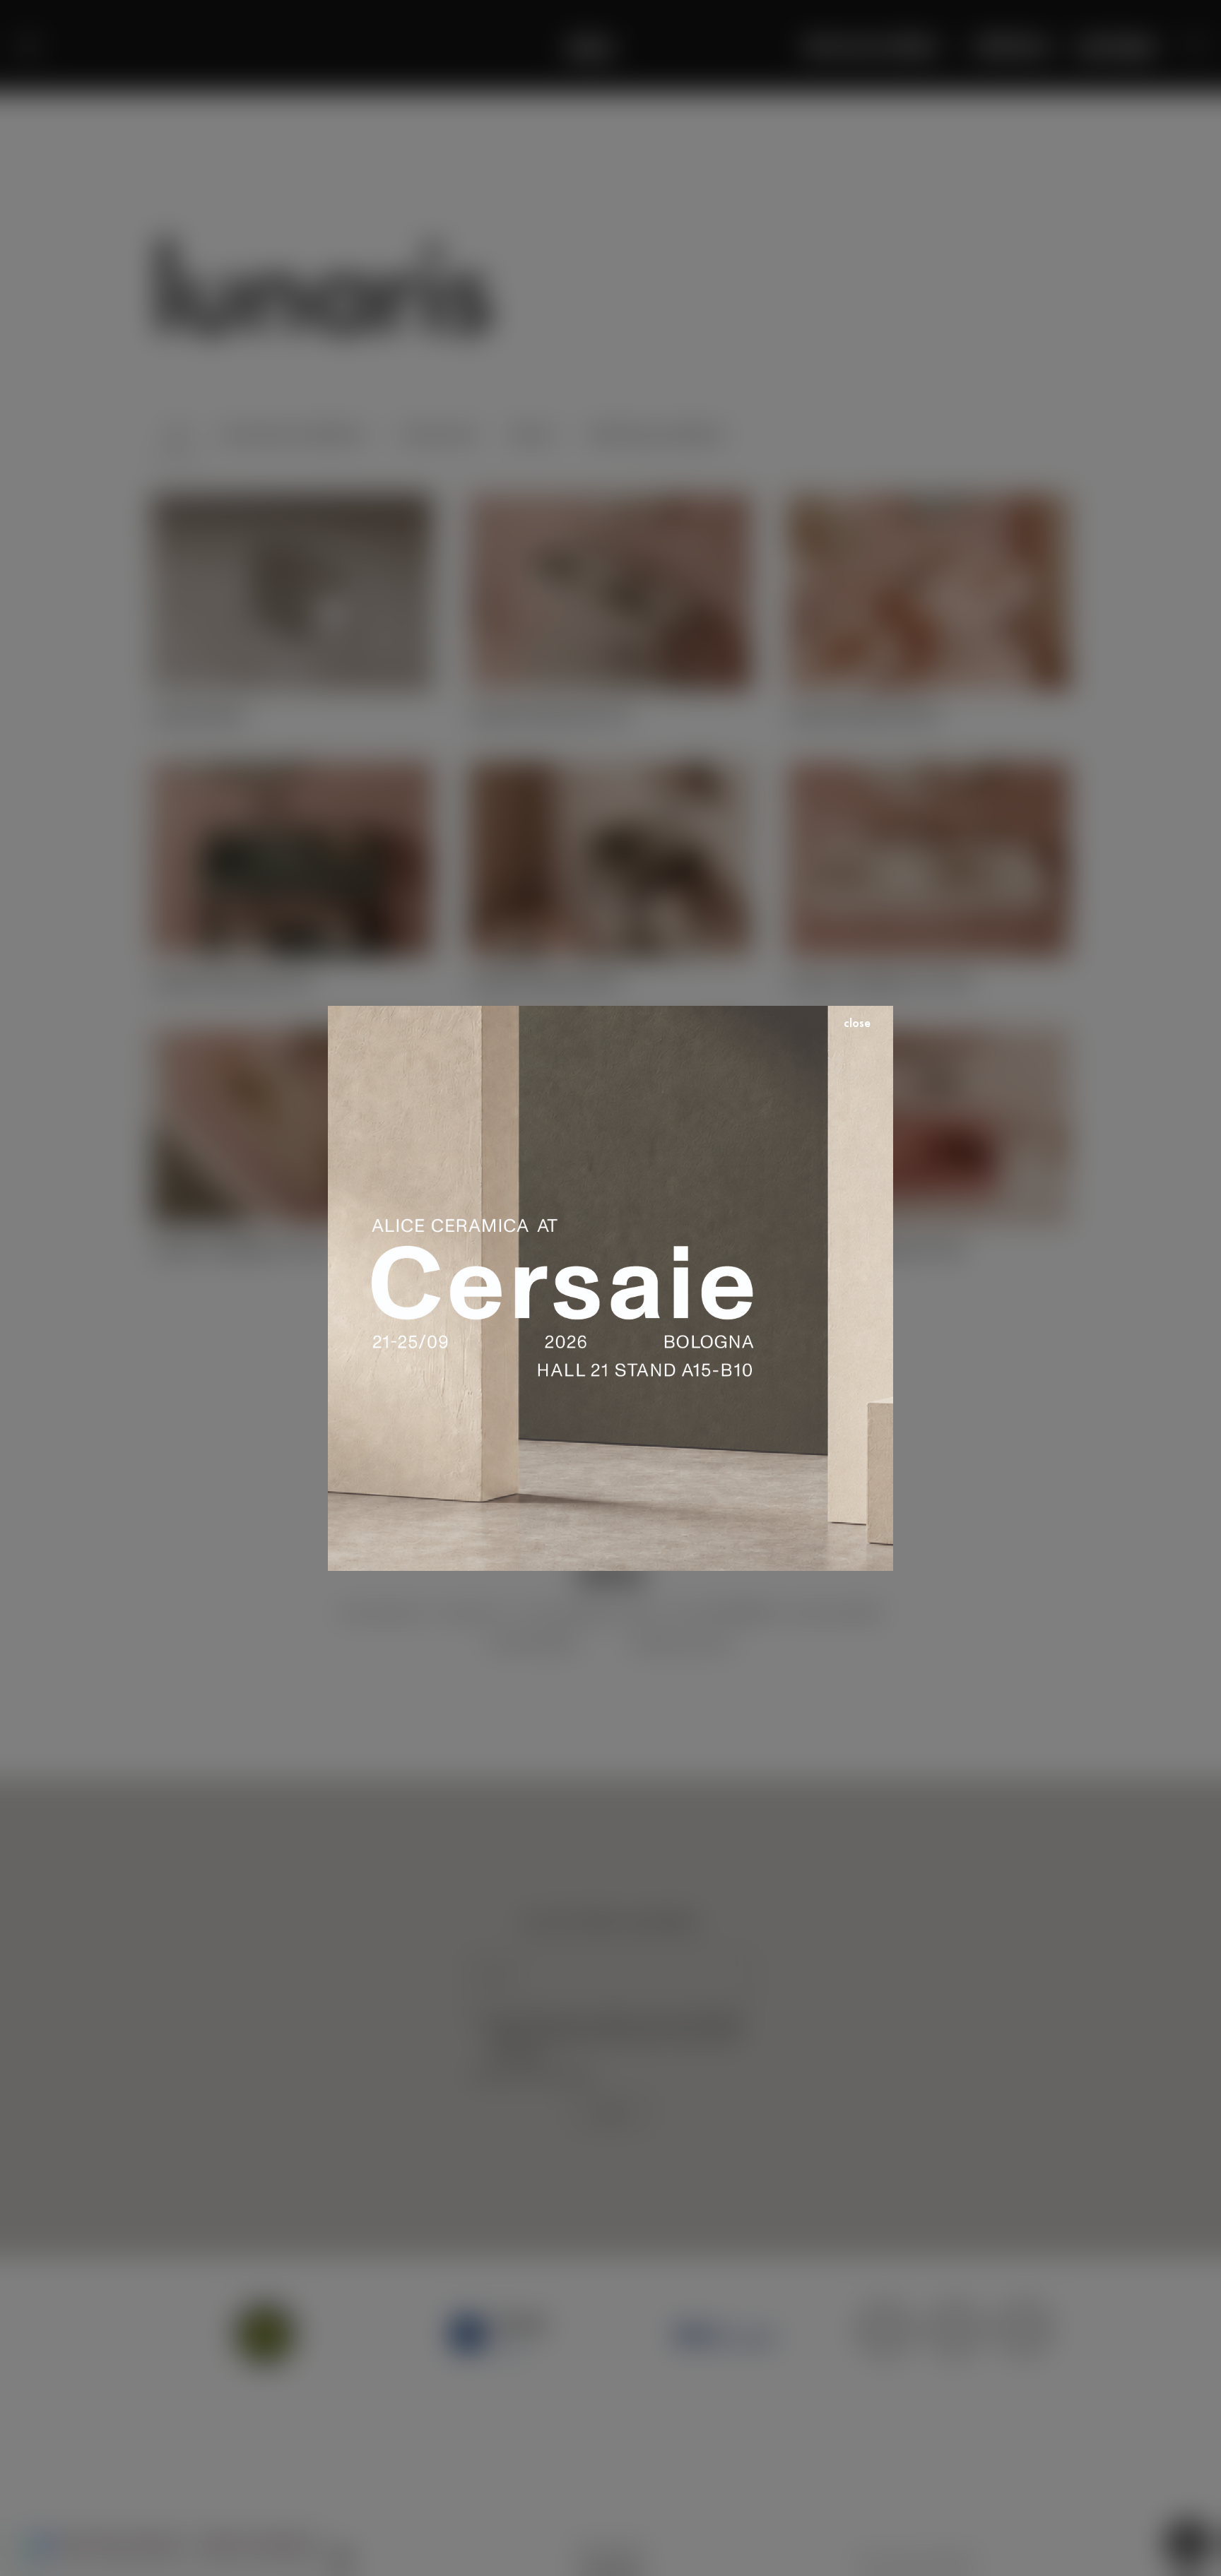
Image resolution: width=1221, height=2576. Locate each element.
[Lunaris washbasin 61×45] (929, 1038)
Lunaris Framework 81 (865, 714)
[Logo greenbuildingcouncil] (266, 2334)
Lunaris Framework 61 (546, 981)
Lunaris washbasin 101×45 (243, 1248)
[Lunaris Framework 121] (610, 504)
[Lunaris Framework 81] (929, 504)
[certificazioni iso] (955, 2334)
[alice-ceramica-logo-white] (590, 46)
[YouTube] (342, 2558)
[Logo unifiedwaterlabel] (725, 2334)
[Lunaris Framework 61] (610, 771)
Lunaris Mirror (199, 714)
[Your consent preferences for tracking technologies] (25, 2551)
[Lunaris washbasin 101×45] (292, 1038)
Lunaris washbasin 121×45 (879, 981)
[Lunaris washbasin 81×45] (610, 1038)
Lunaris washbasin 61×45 (876, 1248)
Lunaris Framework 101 (232, 981)
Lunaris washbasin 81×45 (557, 1248)
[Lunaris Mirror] (292, 504)
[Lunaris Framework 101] (292, 771)
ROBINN (953, 2560)
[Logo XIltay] (496, 2334)
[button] (1196, 46)
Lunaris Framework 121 (550, 714)
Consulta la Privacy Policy (531, 2075)
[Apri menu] (28, 46)
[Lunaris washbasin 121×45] (929, 771)
